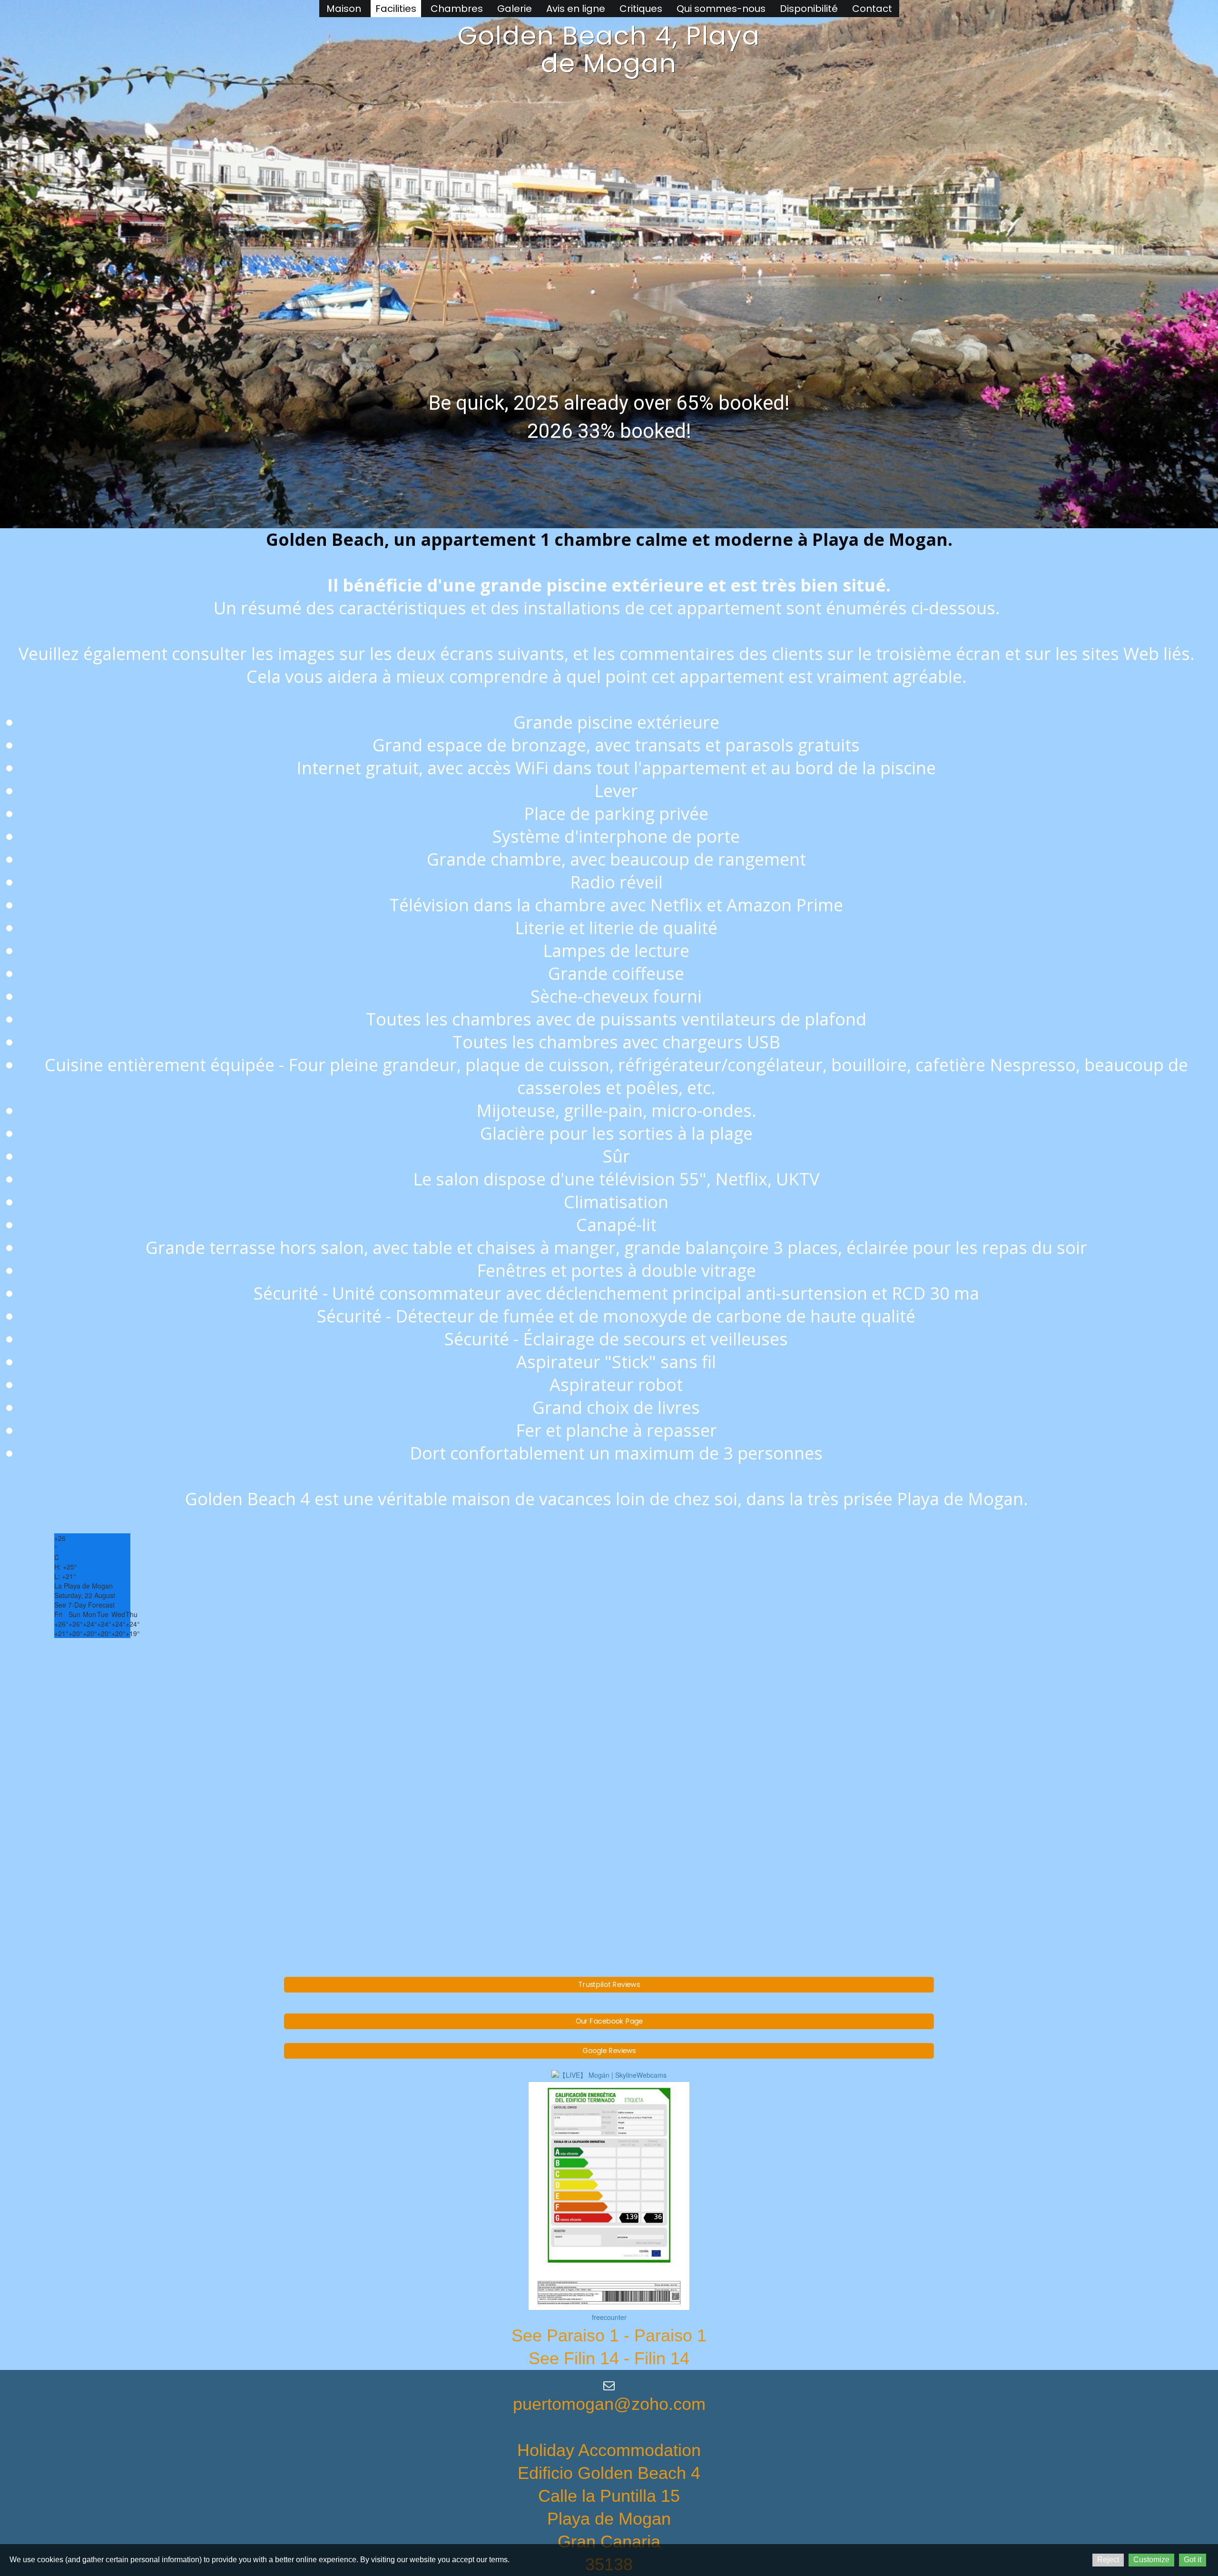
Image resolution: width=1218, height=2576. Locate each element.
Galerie (515, 9)
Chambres (457, 9)
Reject (1108, 2560)
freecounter (609, 2317)
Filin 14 (662, 2358)
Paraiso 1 (670, 2335)
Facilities (396, 9)
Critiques (641, 9)
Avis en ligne (576, 9)
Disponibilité (809, 9)
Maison (344, 9)
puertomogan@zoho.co (602, 2404)
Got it (1193, 2560)
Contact (872, 9)
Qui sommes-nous (721, 9)
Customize (1151, 2560)
